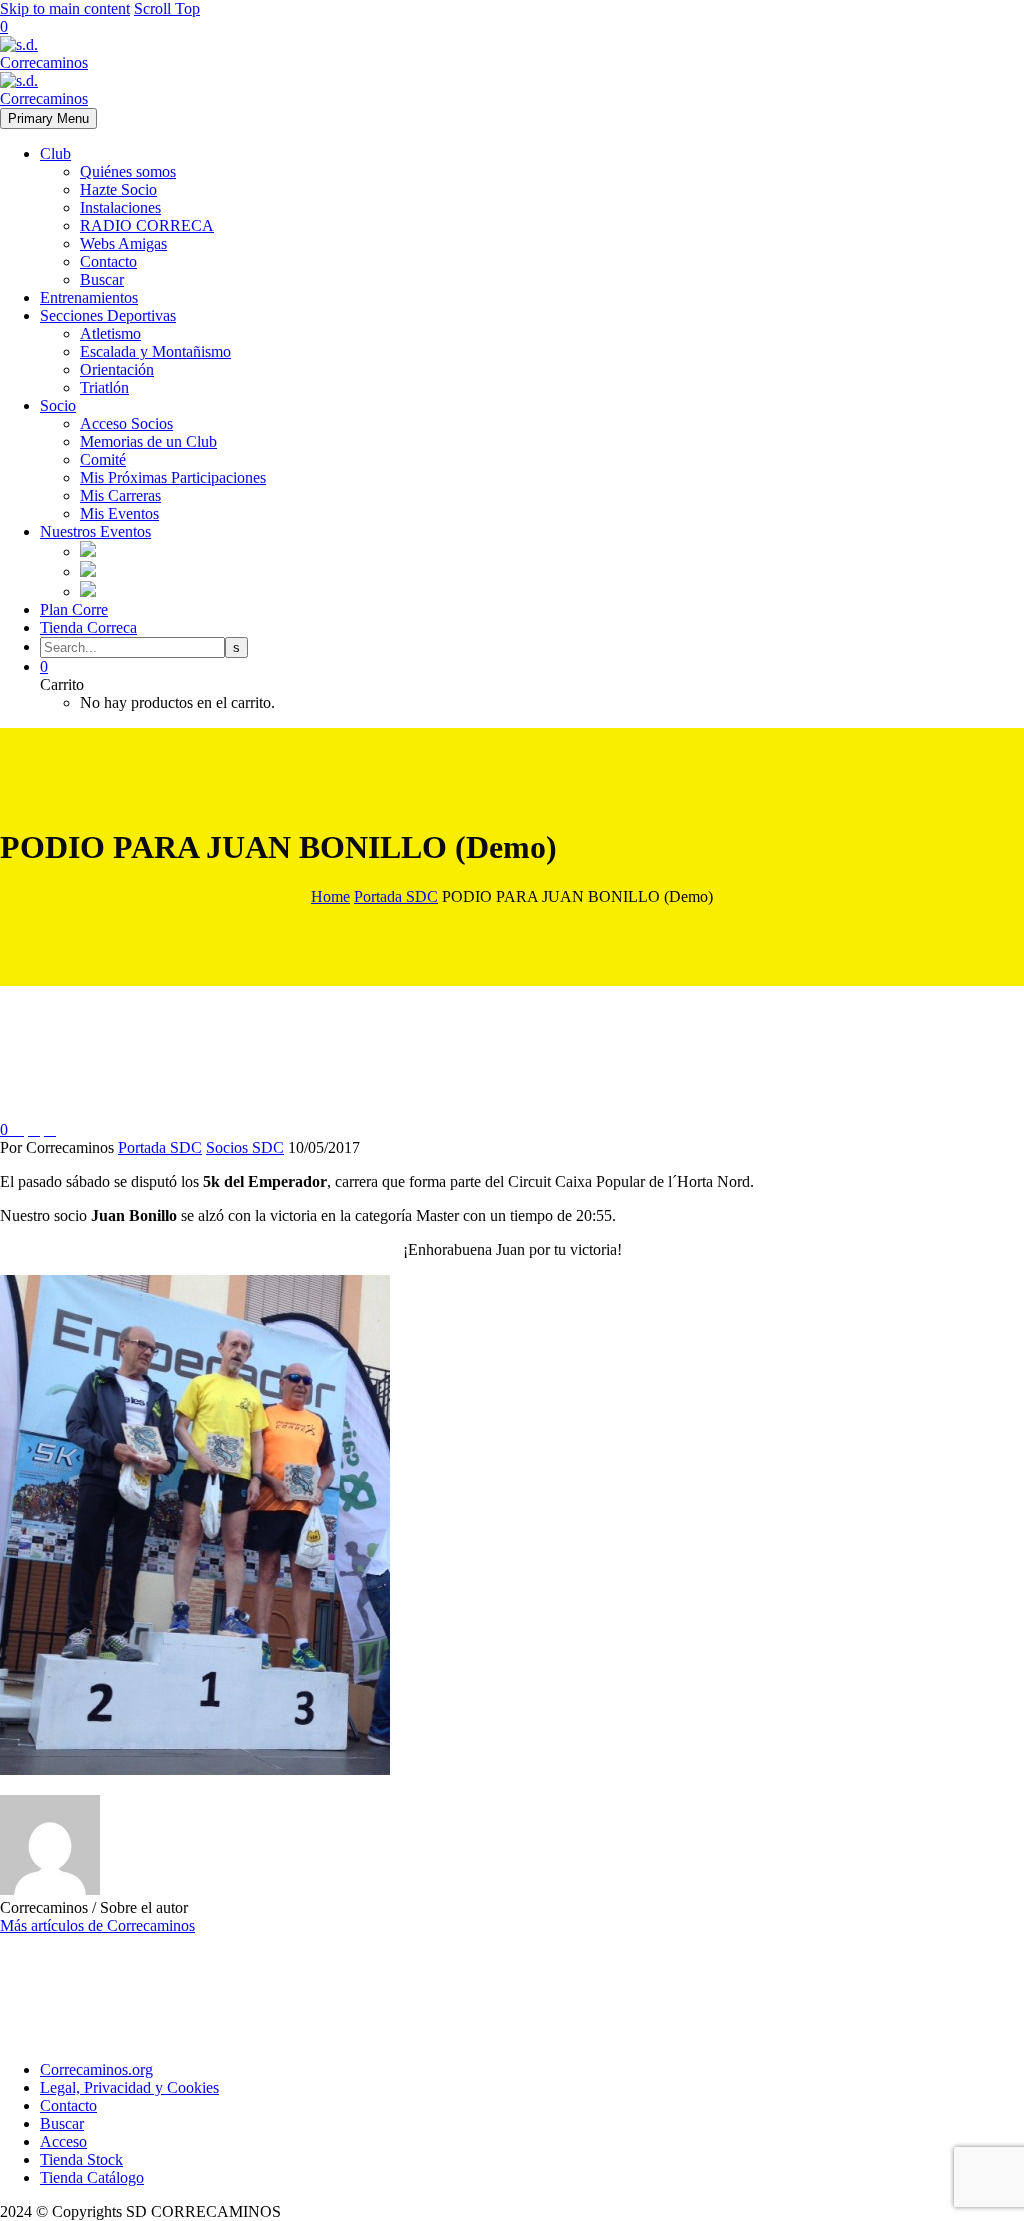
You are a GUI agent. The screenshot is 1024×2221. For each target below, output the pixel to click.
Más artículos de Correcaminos (97, 1925)
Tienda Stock (81, 2159)
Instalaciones (120, 207)
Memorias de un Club (148, 441)
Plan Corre (74, 609)
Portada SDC (160, 1147)
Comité (103, 459)
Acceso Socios (126, 423)
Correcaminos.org (96, 2069)
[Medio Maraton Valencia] (88, 571)
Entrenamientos (89, 297)
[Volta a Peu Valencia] (88, 591)
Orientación (117, 369)
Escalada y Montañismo (155, 351)
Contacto (108, 261)
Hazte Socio (118, 189)
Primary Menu (48, 118)
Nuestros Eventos (95, 531)
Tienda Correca (88, 627)
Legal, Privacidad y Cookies (129, 2087)
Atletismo (110, 333)
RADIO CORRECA (147, 225)
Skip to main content (65, 8)
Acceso (63, 2141)
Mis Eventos (119, 513)
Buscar (102, 279)
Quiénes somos (128, 171)
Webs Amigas (123, 243)
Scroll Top (167, 8)
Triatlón (104, 387)
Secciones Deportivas (108, 315)
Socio (58, 405)
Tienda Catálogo (92, 2177)
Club (55, 153)
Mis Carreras (120, 495)
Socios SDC (245, 1147)
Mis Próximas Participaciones (173, 477)
